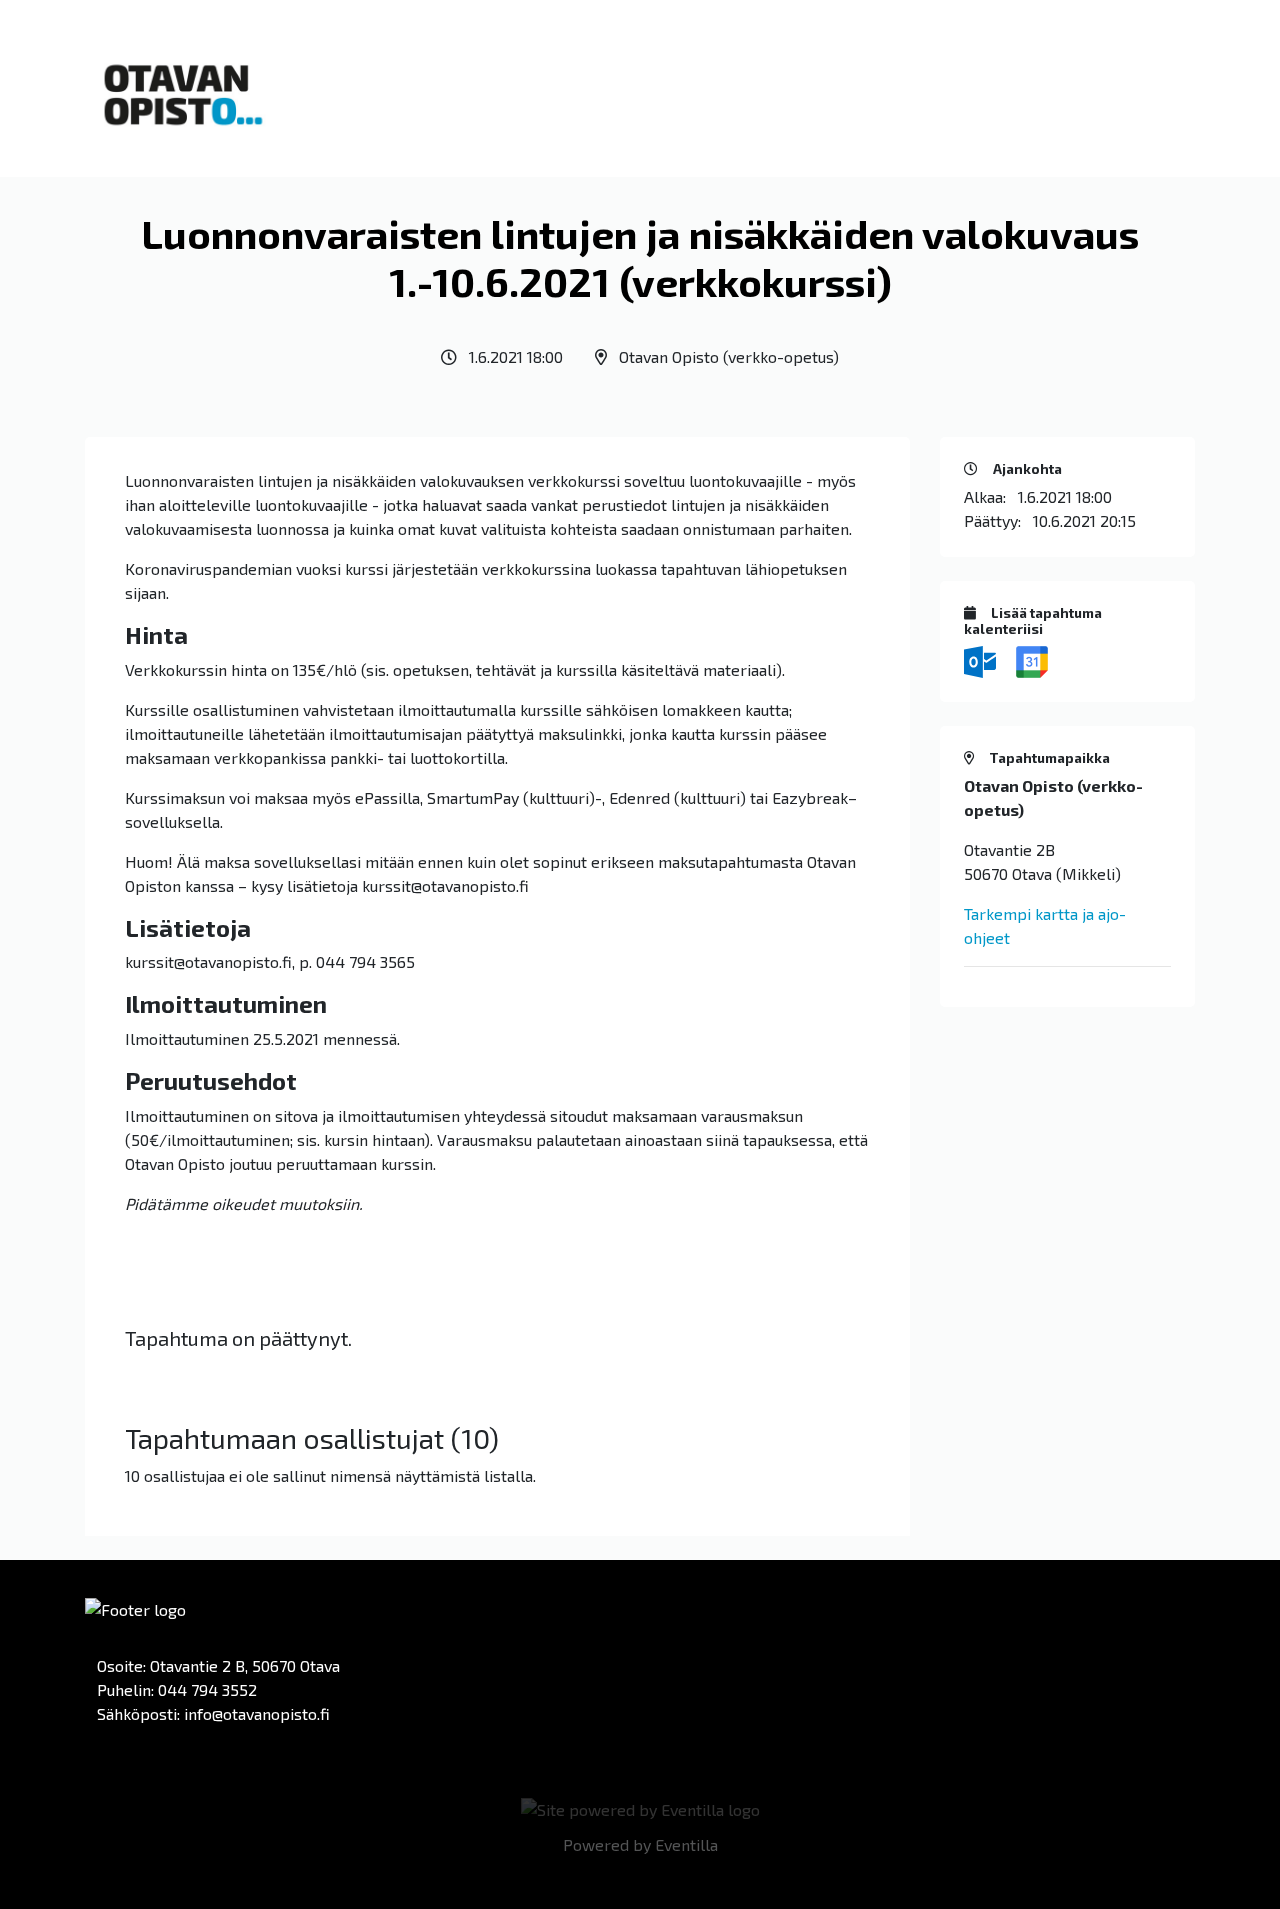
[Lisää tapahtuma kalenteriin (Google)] (1032, 659)
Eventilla (686, 1844)
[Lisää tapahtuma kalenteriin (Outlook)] (982, 659)
